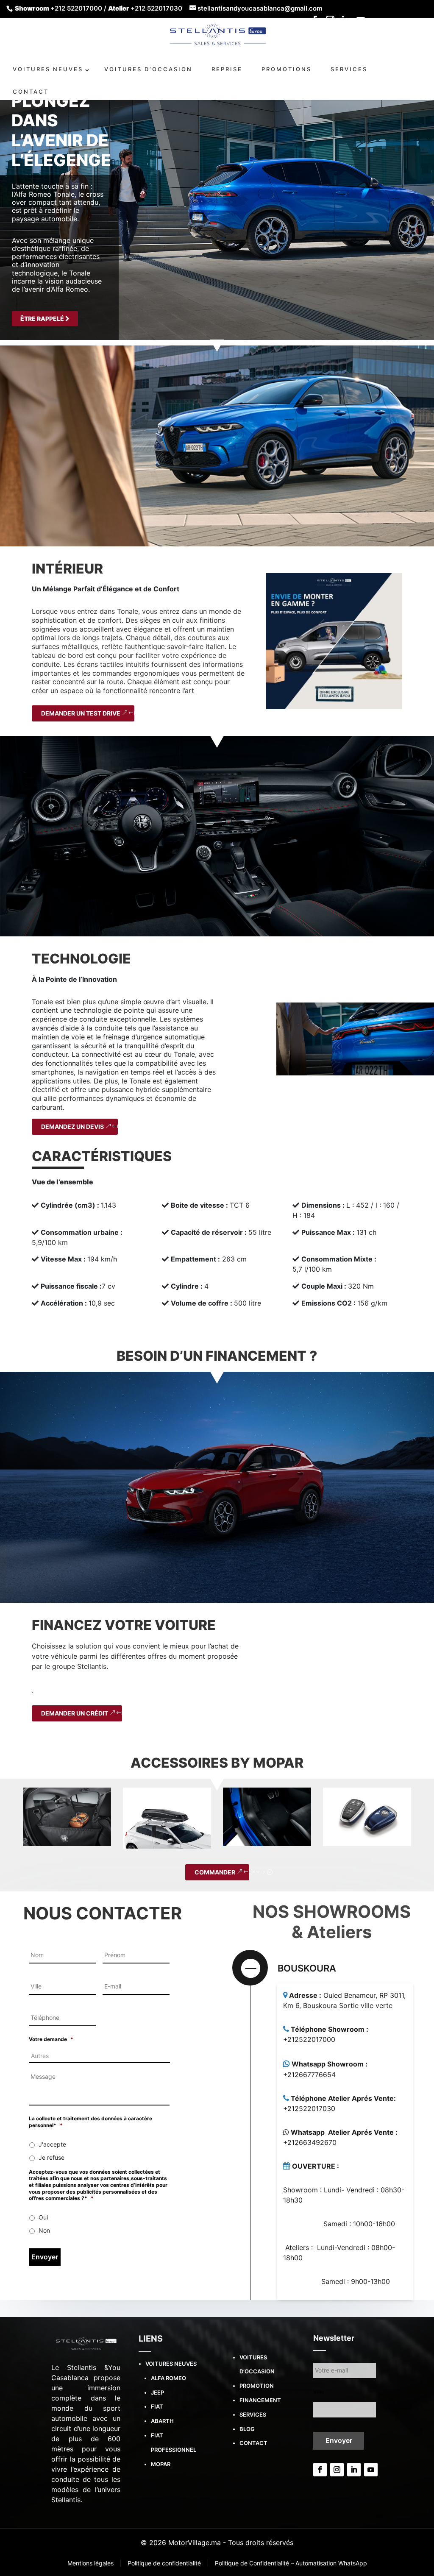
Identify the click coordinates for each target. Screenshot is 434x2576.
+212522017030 (309, 2108)
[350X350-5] (334, 641)
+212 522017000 (76, 8)
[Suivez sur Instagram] (337, 2470)
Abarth (162, 2421)
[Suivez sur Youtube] (371, 2470)
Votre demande (51, 2039)
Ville (319, 2392)
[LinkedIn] (345, 22)
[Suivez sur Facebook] (320, 2470)
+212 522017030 (156, 8)
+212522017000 (309, 2039)
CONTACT (31, 92)
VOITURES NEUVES (48, 69)
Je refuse (51, 2157)
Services (253, 2414)
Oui (43, 2217)
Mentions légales (91, 2563)
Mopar (161, 2464)
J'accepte (52, 2144)
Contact (253, 2443)
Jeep (157, 2392)
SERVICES (349, 69)
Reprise (227, 69)
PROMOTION (257, 2386)
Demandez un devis (72, 1126)
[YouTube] (361, 22)
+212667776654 (309, 2075)
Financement (260, 2400)
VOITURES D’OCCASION (148, 69)
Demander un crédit (75, 1713)
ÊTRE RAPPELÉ (43, 319)
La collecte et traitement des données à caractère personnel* (90, 2122)
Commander (215, 1872)
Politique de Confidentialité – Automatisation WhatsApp (291, 2563)
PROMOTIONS (287, 69)
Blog (247, 2429)
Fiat (157, 2406)
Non (44, 2230)
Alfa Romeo (168, 2378)
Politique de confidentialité (165, 2563)
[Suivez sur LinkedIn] (354, 2470)
